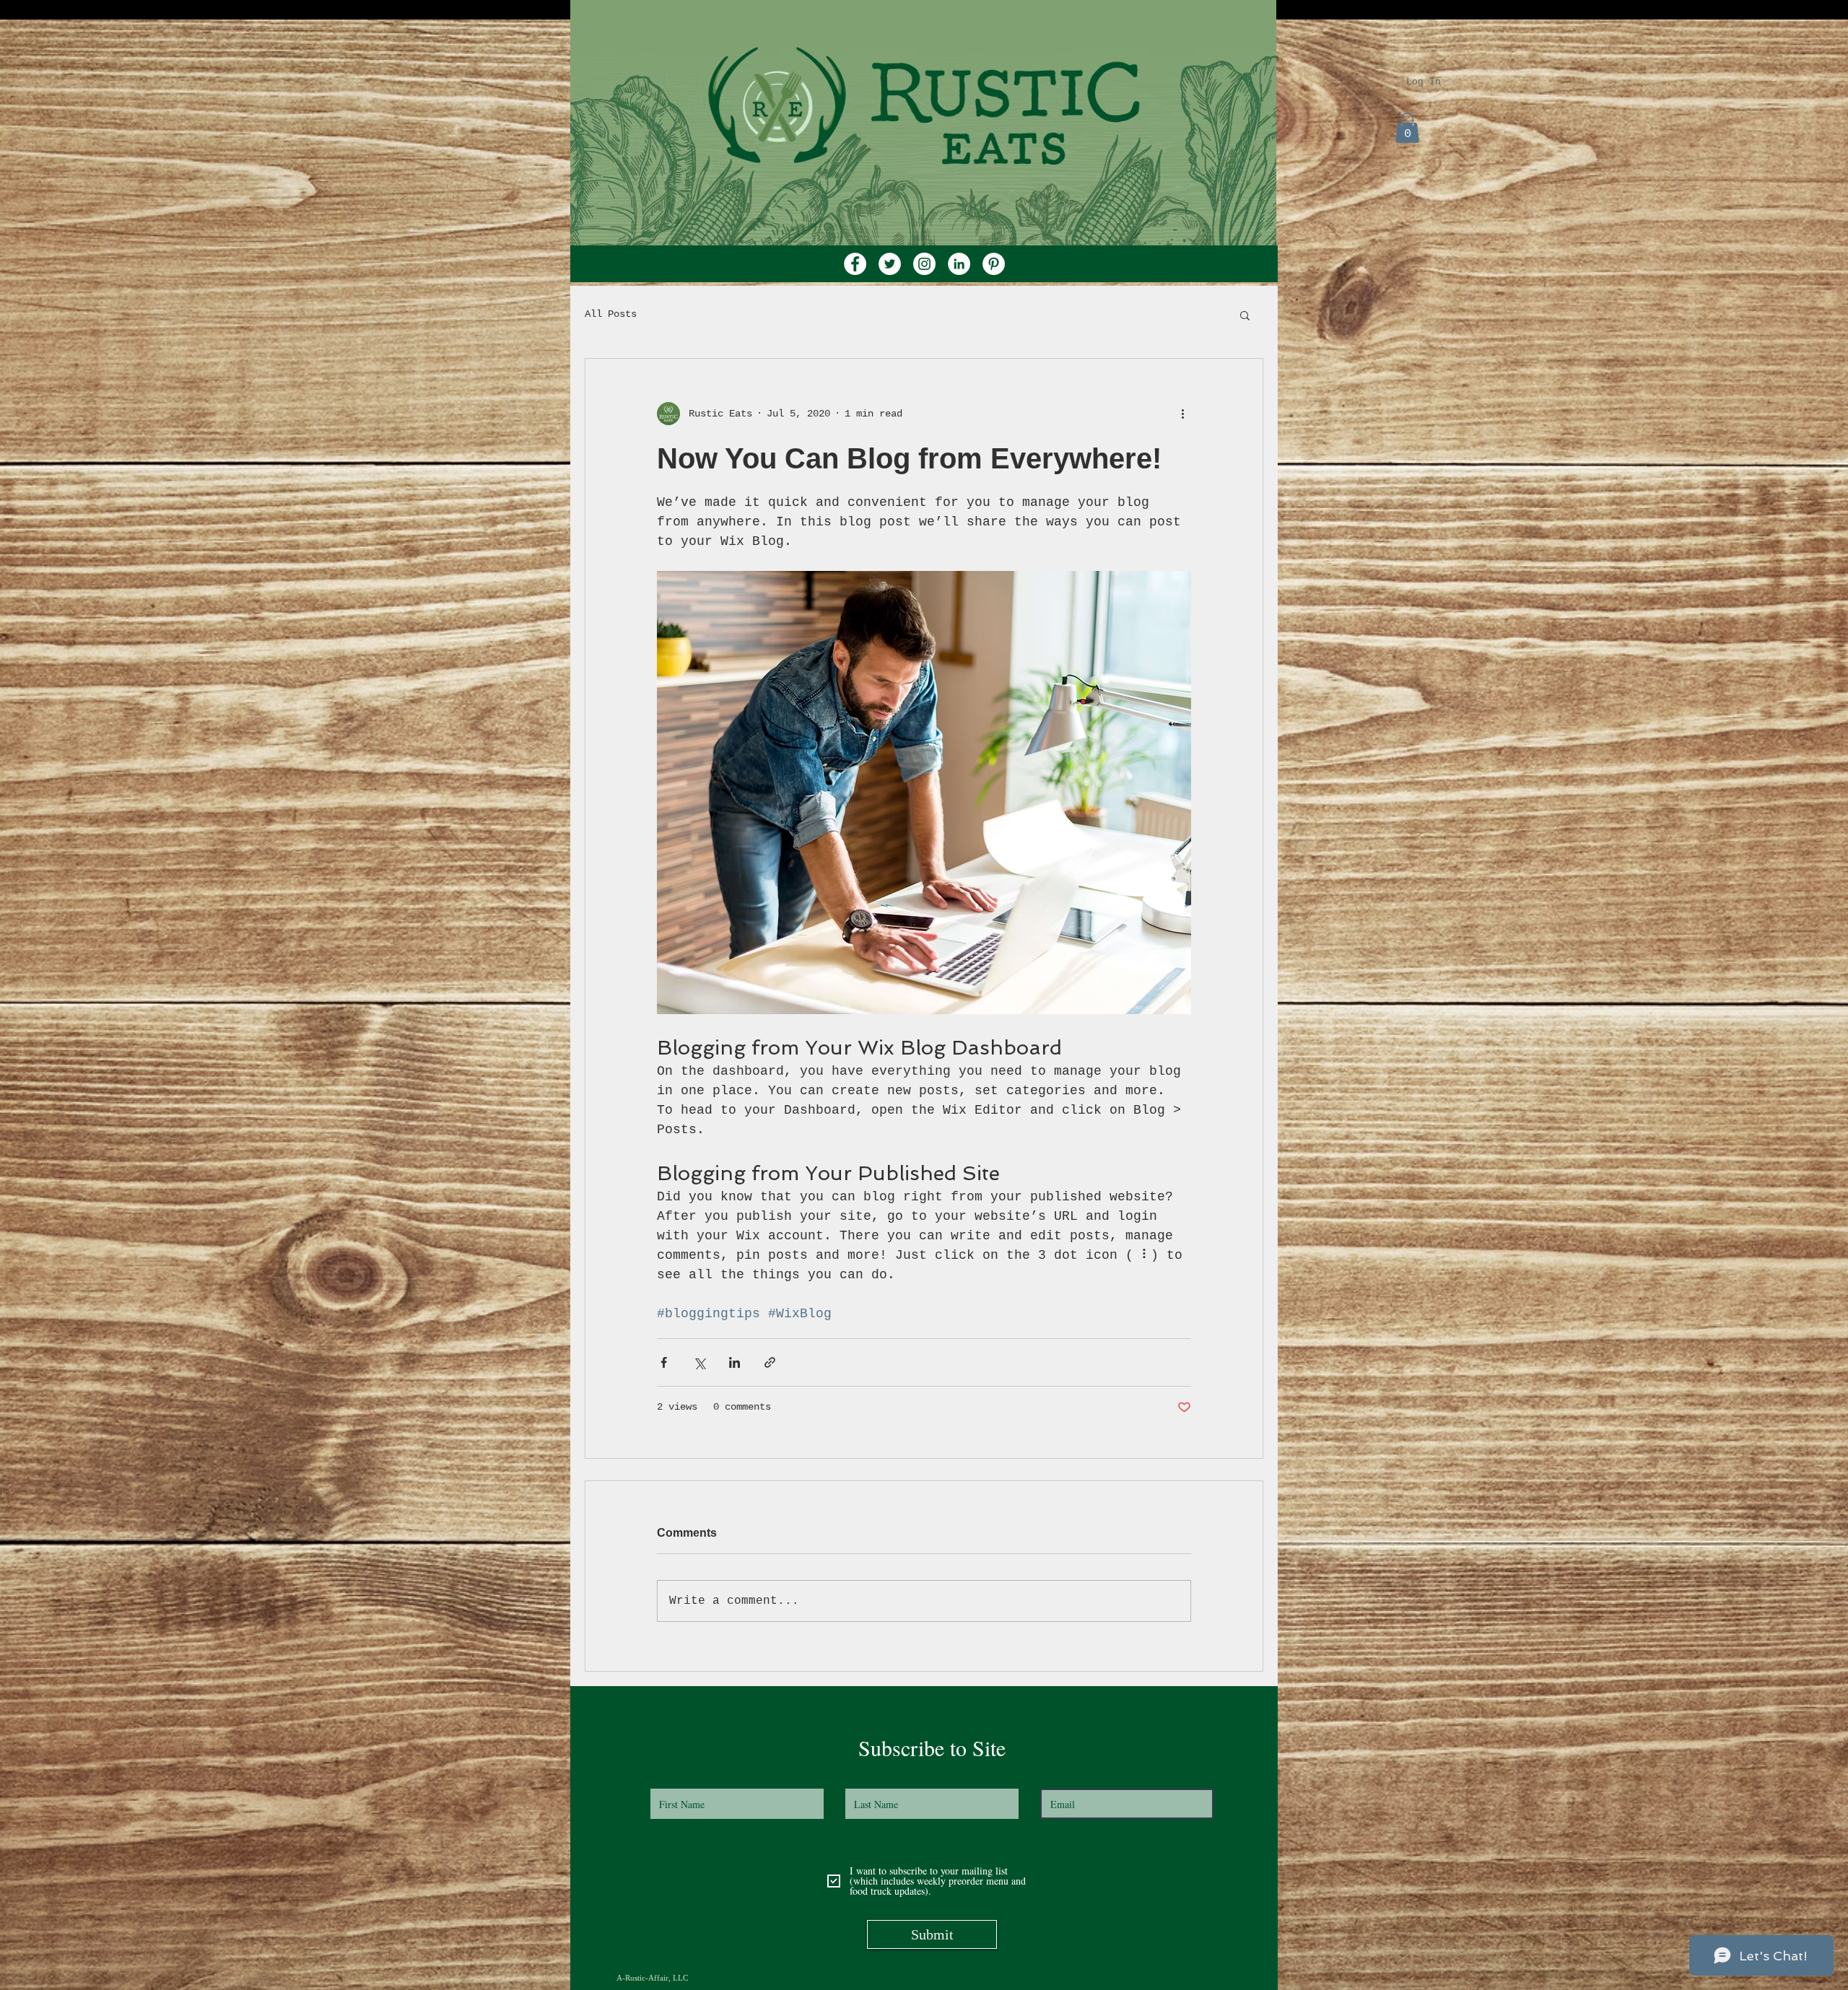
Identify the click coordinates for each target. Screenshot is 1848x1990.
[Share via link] (770, 1362)
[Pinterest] (994, 264)
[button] (1407, 128)
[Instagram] (924, 264)
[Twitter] (890, 264)
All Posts (611, 314)
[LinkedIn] (959, 264)
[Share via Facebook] (664, 1362)
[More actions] (1182, 414)
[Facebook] (855, 264)
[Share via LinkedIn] (735, 1362)
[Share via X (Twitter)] (699, 1362)
